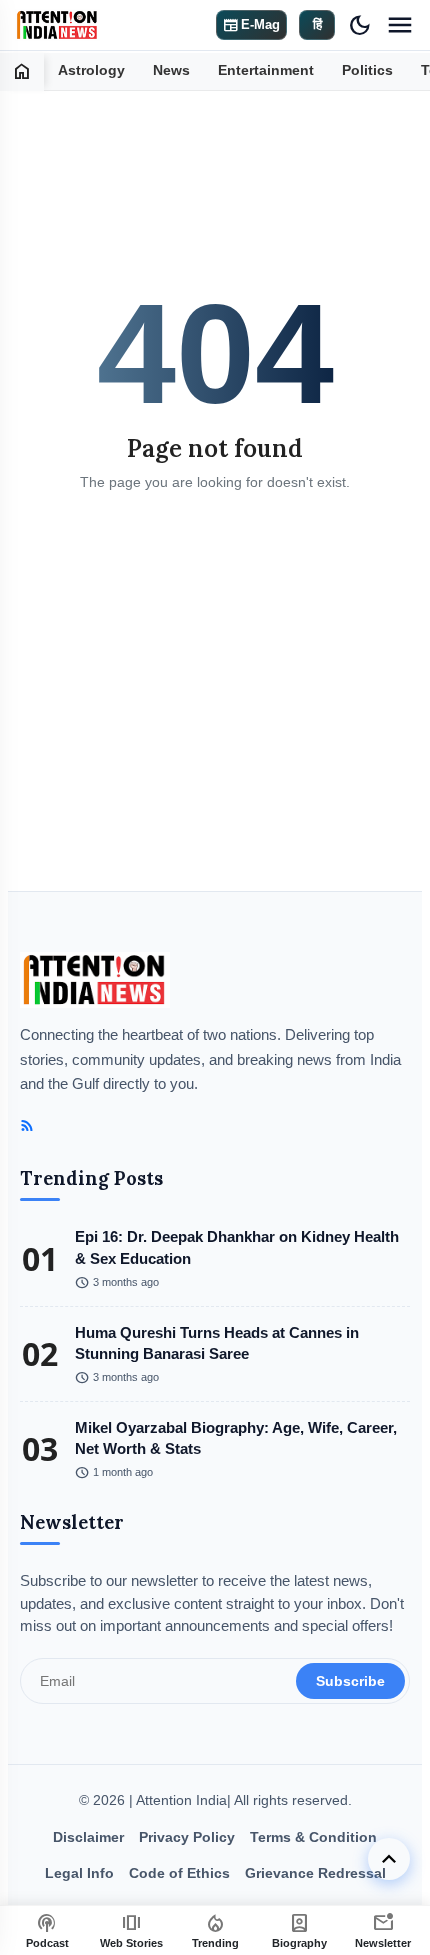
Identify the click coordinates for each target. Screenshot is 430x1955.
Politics (367, 70)
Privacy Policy (187, 1837)
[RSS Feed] (27, 1126)
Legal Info (79, 1873)
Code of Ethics (179, 1873)
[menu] (400, 25)
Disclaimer (88, 1837)
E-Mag (251, 25)
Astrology (91, 70)
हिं (317, 24)
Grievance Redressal (315, 1873)
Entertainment (266, 70)
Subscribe (350, 1681)
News (171, 70)
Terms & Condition (313, 1837)
